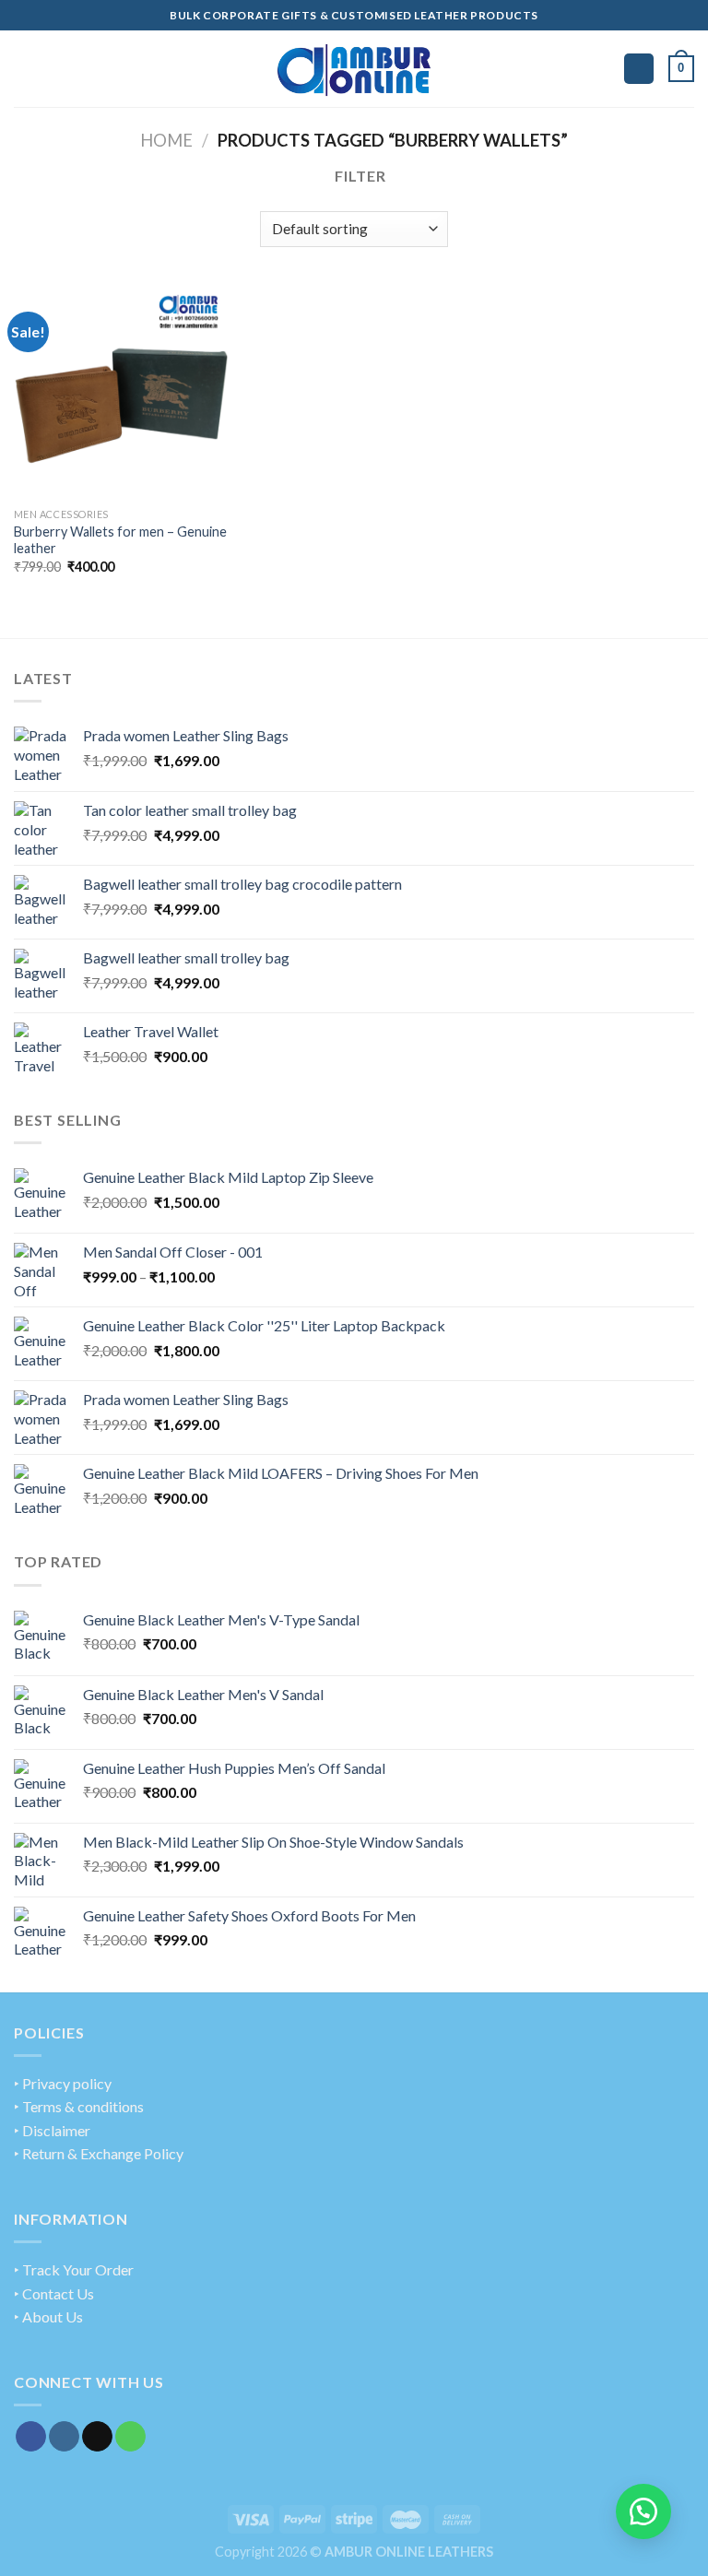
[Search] (639, 69)
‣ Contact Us (54, 2293)
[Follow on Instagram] (64, 2437)
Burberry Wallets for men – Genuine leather (120, 540)
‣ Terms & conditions (79, 2106)
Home (166, 140)
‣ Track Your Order (74, 2269)
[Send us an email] (97, 2437)
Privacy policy (67, 2083)
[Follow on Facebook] (31, 2437)
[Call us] (130, 2437)
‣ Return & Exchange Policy (99, 2153)
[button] (643, 2511)
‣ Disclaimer (52, 2130)
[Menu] (25, 69)
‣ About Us (48, 2316)
